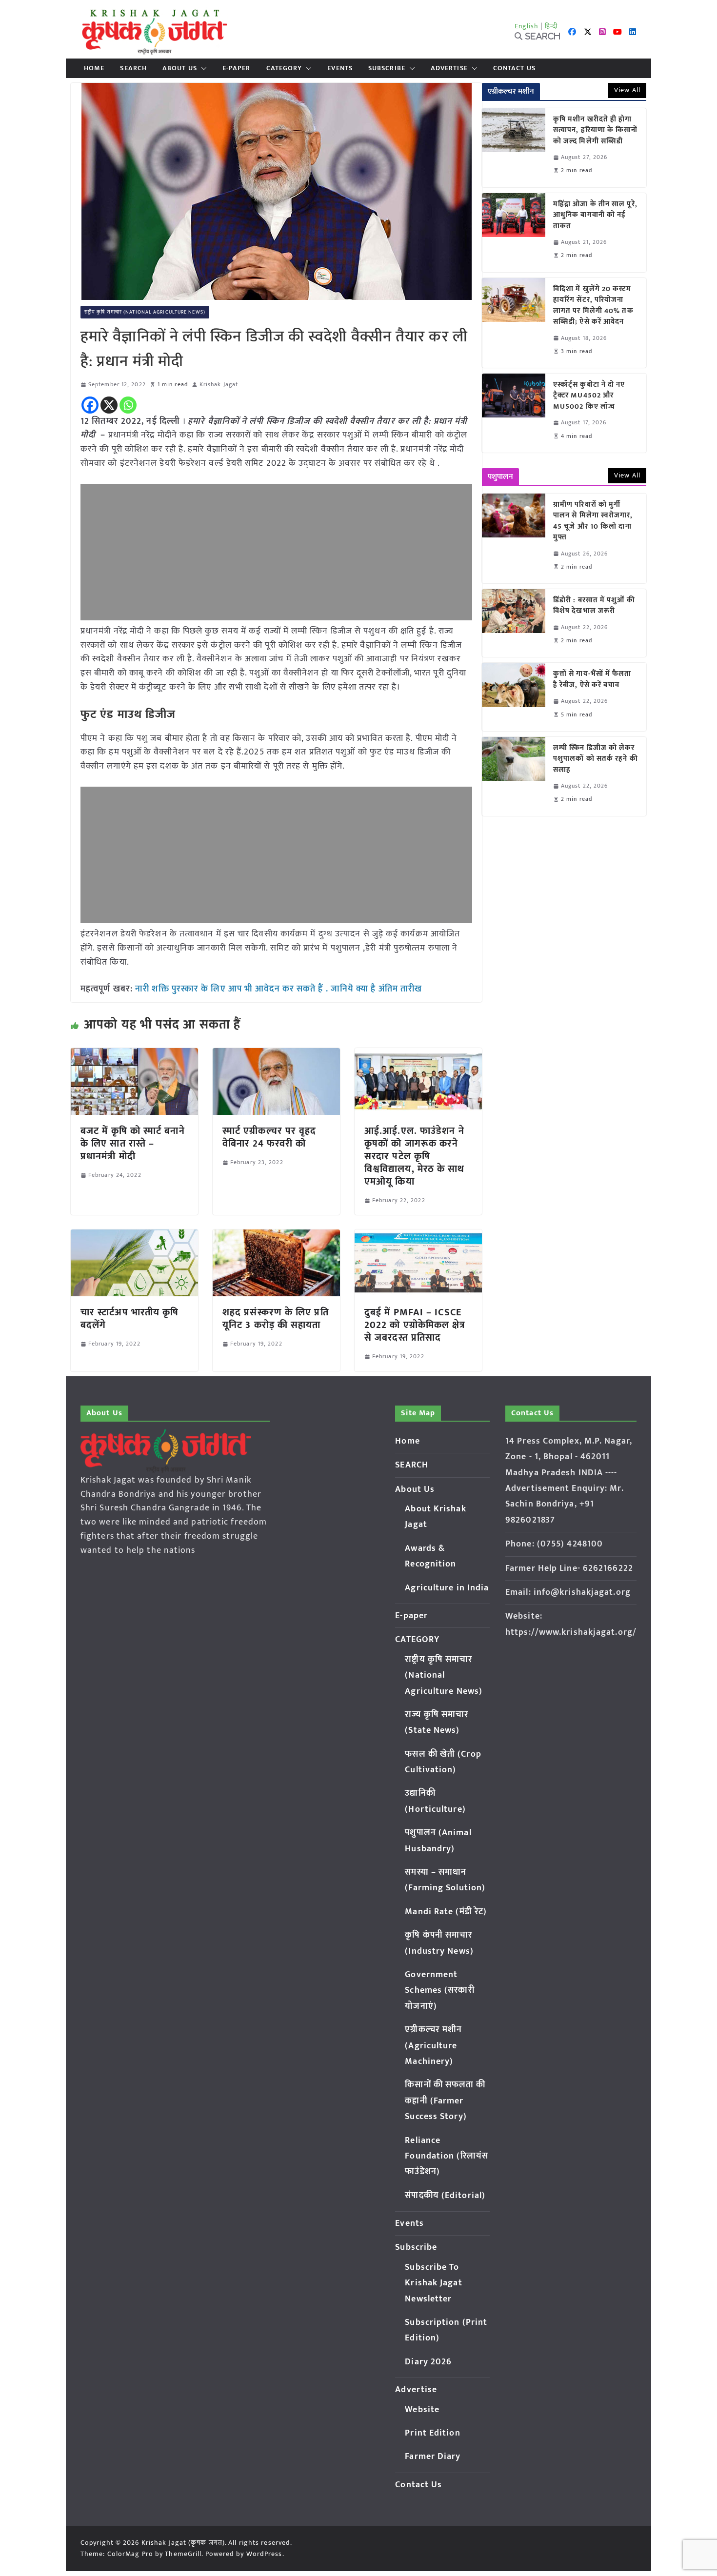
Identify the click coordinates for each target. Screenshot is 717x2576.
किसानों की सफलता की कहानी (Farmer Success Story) (445, 2101)
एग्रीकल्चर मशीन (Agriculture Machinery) (433, 2046)
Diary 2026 (428, 2362)
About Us (180, 68)
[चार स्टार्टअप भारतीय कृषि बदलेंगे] (134, 1236)
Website (422, 2410)
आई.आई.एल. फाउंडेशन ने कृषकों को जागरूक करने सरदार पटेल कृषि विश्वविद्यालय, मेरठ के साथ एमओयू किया (415, 1156)
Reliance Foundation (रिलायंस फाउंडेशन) (447, 2156)
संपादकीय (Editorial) (445, 2196)
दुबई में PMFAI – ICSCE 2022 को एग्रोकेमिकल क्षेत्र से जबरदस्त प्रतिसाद (415, 1325)
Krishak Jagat (219, 385)
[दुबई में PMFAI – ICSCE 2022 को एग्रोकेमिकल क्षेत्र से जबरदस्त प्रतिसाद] (418, 1236)
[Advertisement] (276, 552)
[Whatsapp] (128, 405)
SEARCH (133, 68)
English (527, 26)
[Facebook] (90, 405)
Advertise (449, 68)
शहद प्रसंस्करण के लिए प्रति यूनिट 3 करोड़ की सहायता (276, 1319)
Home (94, 68)
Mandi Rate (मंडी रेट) (446, 1912)
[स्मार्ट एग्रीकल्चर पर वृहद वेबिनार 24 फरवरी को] (276, 1055)
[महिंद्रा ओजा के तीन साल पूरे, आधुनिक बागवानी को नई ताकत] (514, 233)
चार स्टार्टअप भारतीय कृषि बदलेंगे (130, 1319)
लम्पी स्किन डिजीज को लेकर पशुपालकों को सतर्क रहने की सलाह (596, 759)
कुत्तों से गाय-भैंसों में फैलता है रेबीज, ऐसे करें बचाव (592, 680)
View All (627, 90)
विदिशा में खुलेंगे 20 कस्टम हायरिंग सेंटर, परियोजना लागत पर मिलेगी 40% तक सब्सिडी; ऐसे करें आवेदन (593, 306)
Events (340, 68)
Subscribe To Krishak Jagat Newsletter (433, 2283)
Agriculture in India (447, 1588)
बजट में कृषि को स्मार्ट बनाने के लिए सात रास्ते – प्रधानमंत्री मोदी (133, 1144)
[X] (109, 405)
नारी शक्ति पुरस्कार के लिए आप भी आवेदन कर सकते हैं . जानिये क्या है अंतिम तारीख (279, 989)
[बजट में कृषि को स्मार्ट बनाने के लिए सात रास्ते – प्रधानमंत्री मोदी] (134, 1055)
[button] (202, 68)
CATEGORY (284, 68)
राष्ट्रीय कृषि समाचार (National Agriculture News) (145, 312)
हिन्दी (551, 26)
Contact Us (514, 68)
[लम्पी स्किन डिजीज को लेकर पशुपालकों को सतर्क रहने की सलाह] (514, 776)
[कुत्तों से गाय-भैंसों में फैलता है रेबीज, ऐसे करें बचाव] (514, 697)
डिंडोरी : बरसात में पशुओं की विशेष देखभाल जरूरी (594, 606)
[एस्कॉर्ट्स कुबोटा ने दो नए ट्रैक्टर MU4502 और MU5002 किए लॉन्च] (514, 413)
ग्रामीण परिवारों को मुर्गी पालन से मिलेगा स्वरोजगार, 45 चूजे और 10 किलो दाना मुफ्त (593, 521)
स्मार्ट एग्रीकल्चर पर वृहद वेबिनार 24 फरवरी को (269, 1137)
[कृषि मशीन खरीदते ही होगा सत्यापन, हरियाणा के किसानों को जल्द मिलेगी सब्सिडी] (514, 148)
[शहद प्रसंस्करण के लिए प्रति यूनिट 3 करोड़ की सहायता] (276, 1236)
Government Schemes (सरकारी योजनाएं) (439, 1991)
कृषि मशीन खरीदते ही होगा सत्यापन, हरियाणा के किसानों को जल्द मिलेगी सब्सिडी (596, 131)
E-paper (237, 68)
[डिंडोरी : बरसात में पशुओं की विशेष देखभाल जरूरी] (514, 623)
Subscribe (387, 68)
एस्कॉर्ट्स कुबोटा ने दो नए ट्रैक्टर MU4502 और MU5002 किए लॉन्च (589, 396)
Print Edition (432, 2433)
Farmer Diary (433, 2457)
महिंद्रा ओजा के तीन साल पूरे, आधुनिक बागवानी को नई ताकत (595, 216)
